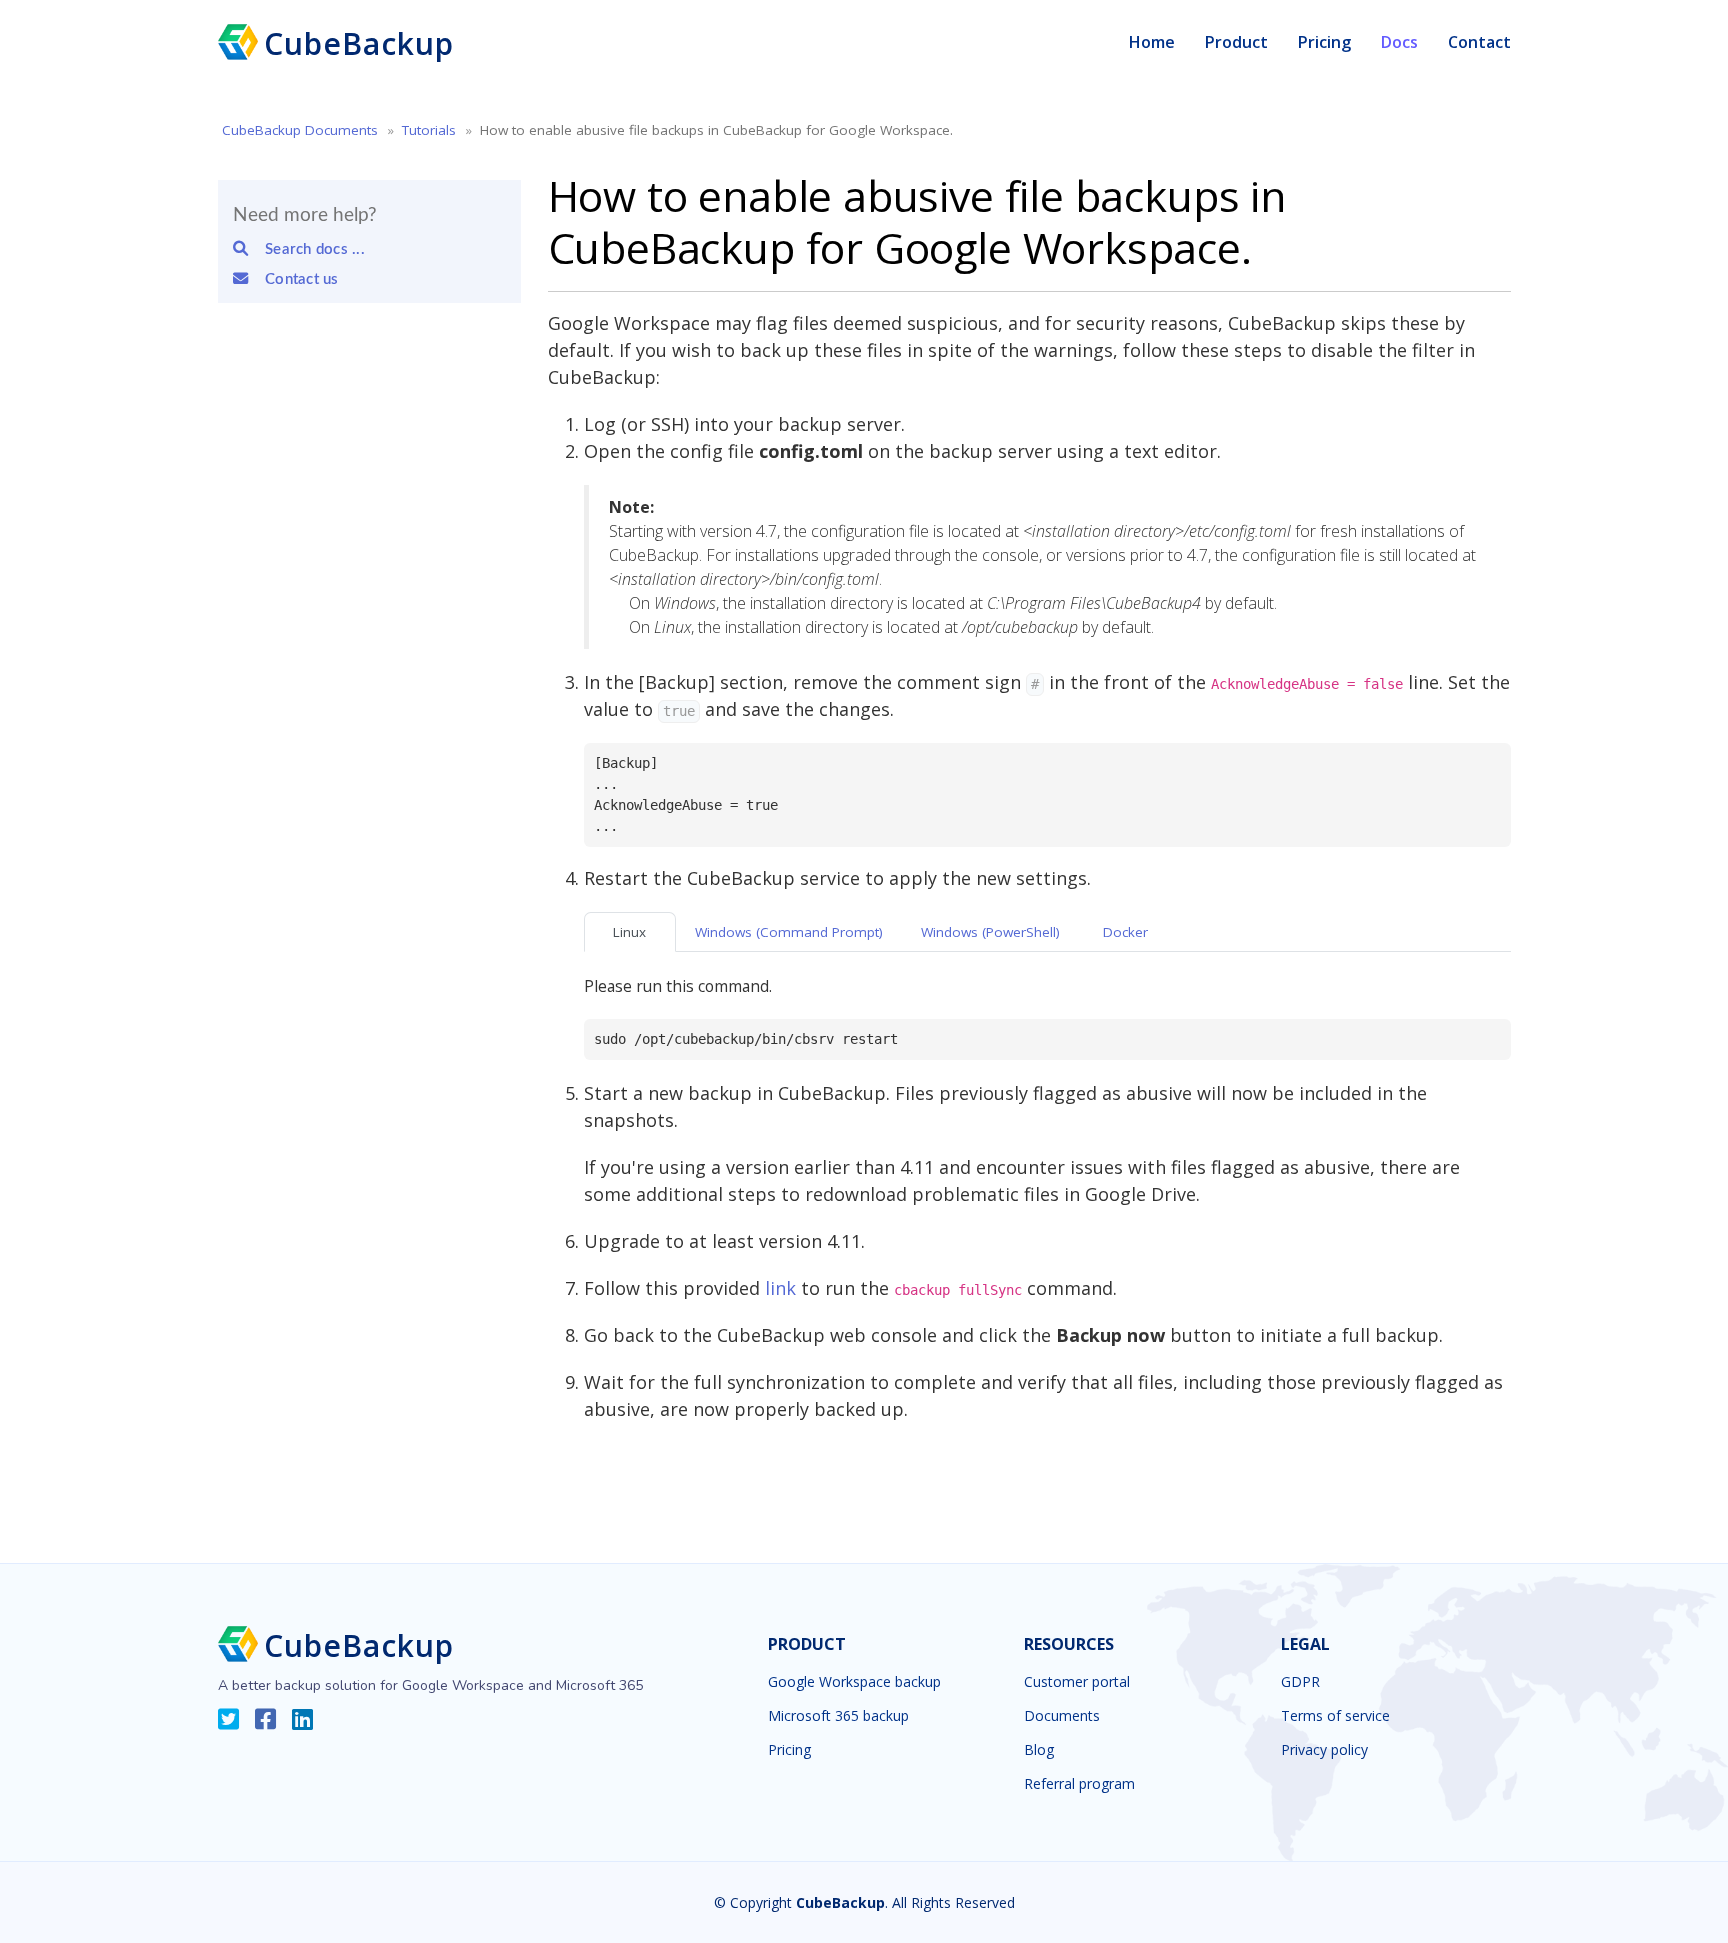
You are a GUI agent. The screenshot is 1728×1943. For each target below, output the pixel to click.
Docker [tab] (1125, 932)
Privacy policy (1324, 1750)
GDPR (1300, 1682)
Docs (1399, 42)
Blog (1039, 1750)
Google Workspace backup (854, 1682)
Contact (1479, 42)
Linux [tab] (629, 932)
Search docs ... (308, 249)
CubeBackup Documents (300, 130)
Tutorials (429, 130)
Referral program (1079, 1784)
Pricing (1324, 42)
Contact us (295, 279)
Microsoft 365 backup (838, 1716)
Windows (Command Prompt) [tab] (789, 932)
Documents (1062, 1716)
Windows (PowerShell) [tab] (990, 932)
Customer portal (1077, 1682)
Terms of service (1335, 1716)
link (780, 1288)
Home (1152, 42)
